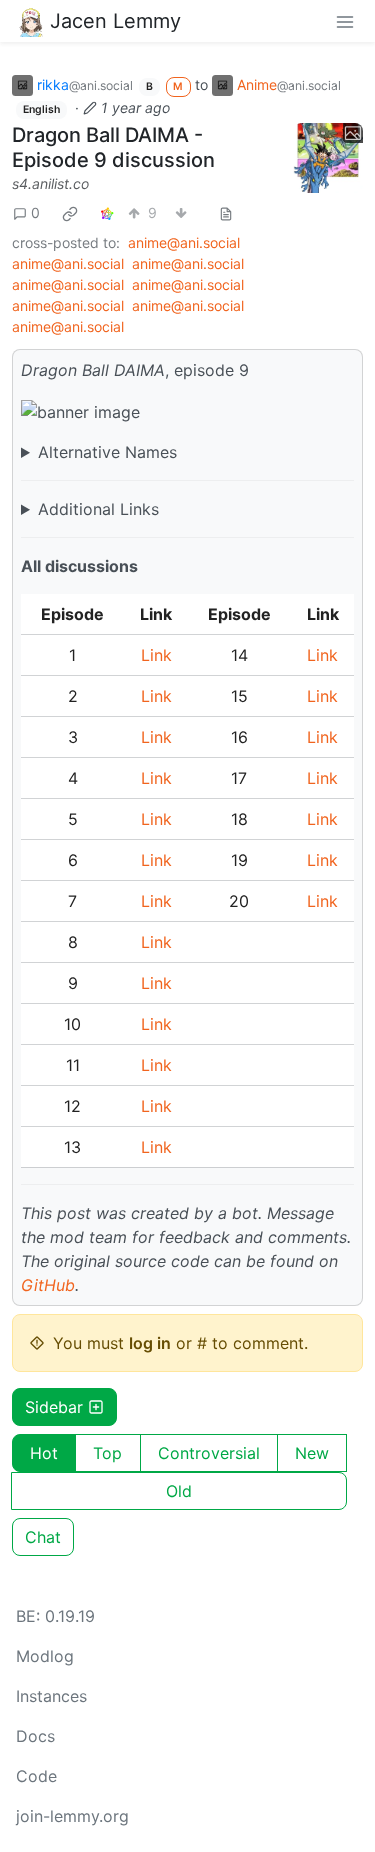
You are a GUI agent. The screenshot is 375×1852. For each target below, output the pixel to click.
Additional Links (98, 509)
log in (150, 1343)
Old (179, 1491)
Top (107, 1453)
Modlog (45, 1656)
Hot (44, 1453)
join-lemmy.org (72, 1816)
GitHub (48, 1285)
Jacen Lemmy (115, 21)
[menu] (345, 21)
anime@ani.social (184, 242)
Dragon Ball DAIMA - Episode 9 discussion (113, 147)
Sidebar (54, 1407)
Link (156, 655)
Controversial (209, 1453)
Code (36, 1776)
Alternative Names (107, 452)
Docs (35, 1736)
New (312, 1453)
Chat (43, 1537)
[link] (70, 213)
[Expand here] (328, 158)
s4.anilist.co (50, 183)
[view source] (226, 212)
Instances (51, 1696)
